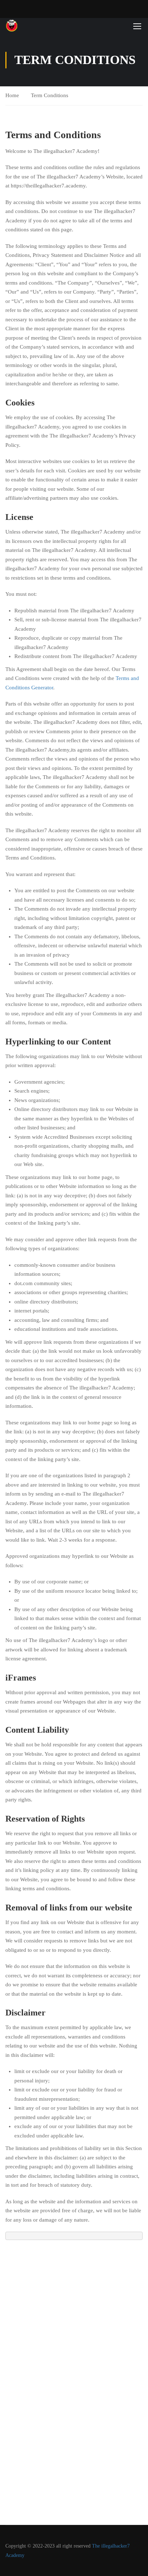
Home (12, 95)
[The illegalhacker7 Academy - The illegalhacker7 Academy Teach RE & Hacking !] (29, 26)
